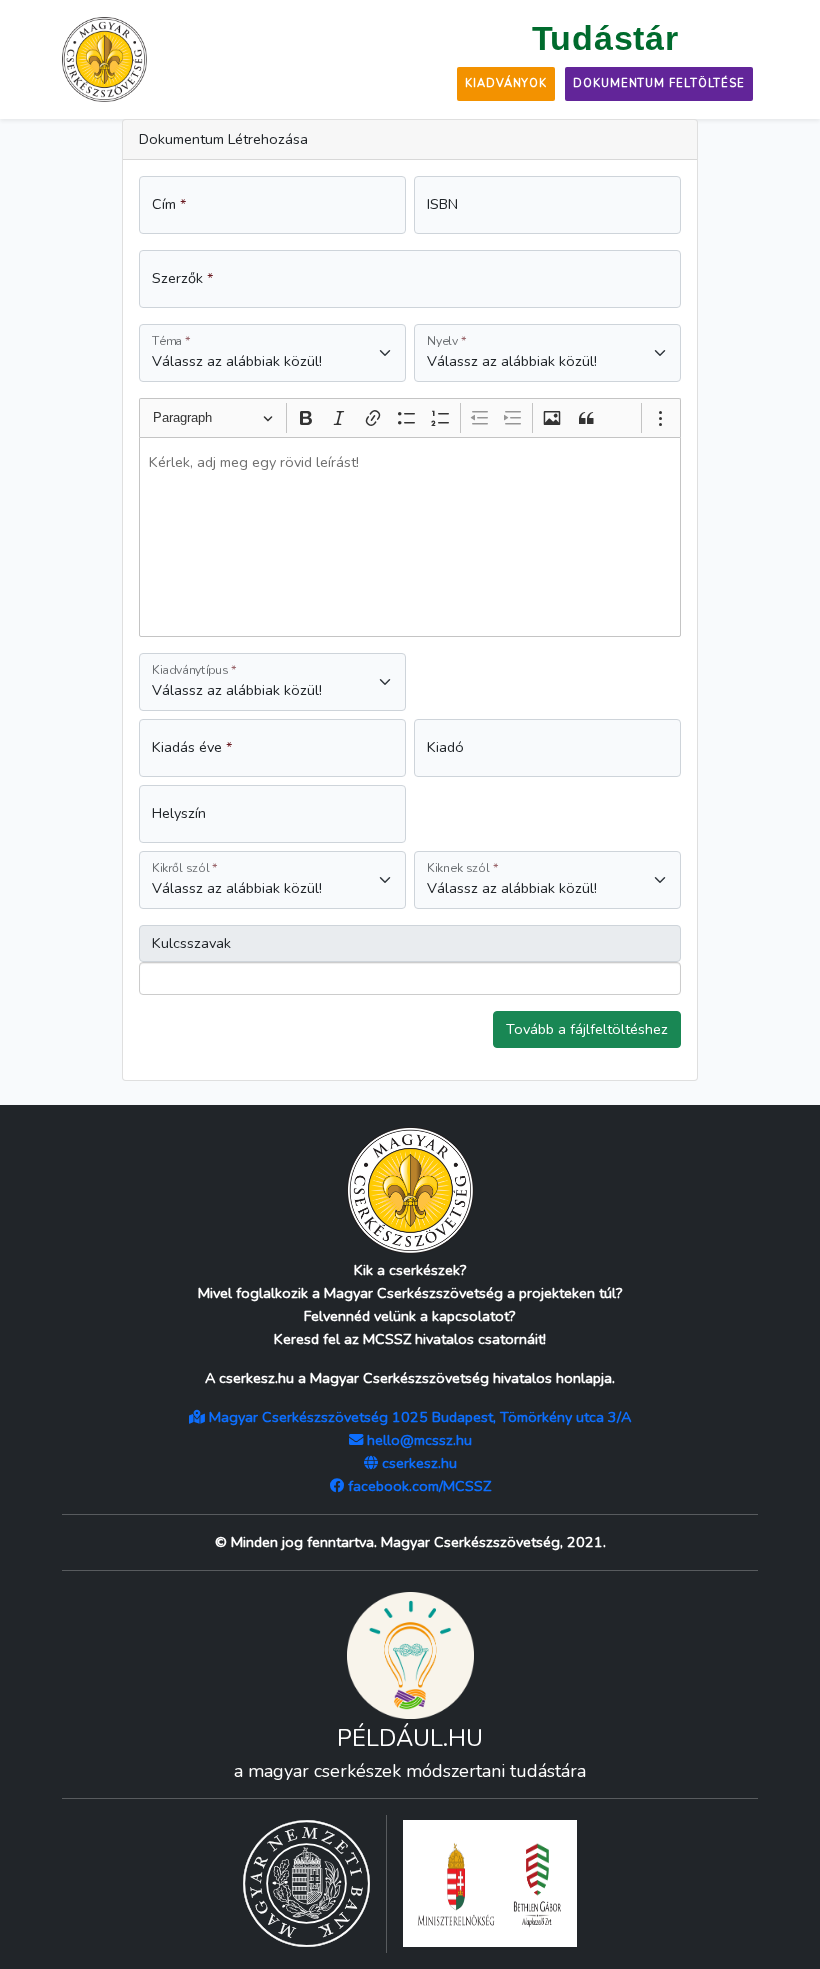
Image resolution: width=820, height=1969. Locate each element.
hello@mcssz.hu (417, 1440)
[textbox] (410, 537)
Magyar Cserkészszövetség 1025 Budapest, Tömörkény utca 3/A (418, 1417)
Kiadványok (506, 83)
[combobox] (237, 978)
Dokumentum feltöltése (659, 83)
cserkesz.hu (417, 1463)
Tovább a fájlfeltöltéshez (587, 1029)
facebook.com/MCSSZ (417, 1486)
